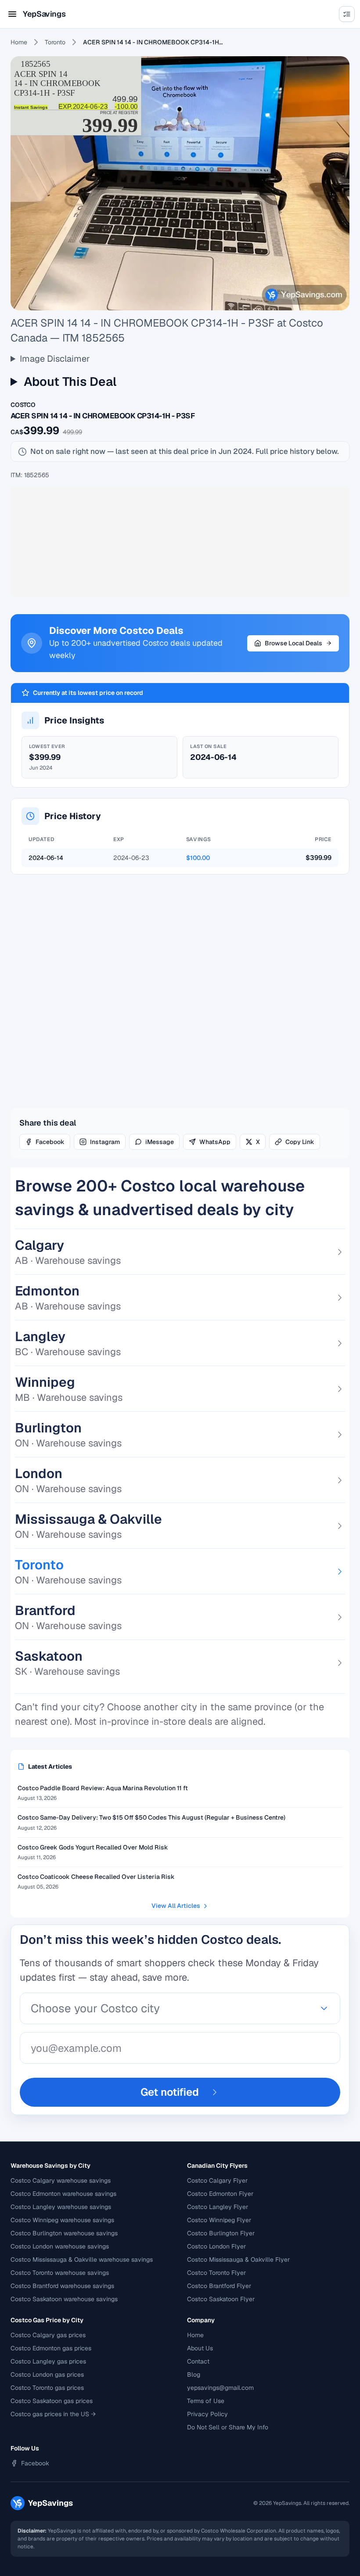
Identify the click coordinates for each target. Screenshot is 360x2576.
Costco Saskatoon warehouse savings (64, 2299)
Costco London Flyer (216, 2246)
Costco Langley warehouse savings (61, 2207)
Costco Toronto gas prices (47, 2388)
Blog (194, 2375)
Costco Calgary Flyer (217, 2180)
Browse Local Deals (293, 643)
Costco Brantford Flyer (219, 2286)
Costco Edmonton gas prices (51, 2348)
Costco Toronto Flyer (216, 2273)
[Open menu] (12, 14)
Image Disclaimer (55, 359)
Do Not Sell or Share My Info (228, 2427)
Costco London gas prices (47, 2375)
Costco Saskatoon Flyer (221, 2299)
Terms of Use (206, 2401)
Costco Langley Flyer (218, 2207)
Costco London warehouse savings (60, 2246)
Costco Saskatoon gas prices (52, 2401)
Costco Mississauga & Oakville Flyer (238, 2259)
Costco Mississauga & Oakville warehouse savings (82, 2259)
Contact (198, 2361)
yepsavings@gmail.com (220, 2388)
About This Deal (70, 381)
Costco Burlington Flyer (221, 2233)
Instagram (105, 1142)
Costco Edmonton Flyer (220, 2194)
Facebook (50, 1142)
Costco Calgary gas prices (48, 2335)
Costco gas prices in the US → (53, 2414)
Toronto (55, 42)
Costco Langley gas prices (48, 2361)
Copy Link (300, 1142)
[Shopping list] (347, 14)
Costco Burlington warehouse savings (64, 2233)
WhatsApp (215, 1142)
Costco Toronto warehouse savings (60, 2273)
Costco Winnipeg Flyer (219, 2220)
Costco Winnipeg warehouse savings (62, 2220)
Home (19, 42)
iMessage (160, 1142)
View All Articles (176, 1906)
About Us (200, 2348)
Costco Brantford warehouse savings (62, 2286)
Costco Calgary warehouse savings (61, 2180)
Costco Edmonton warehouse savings (63, 2194)
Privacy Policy (207, 2414)
